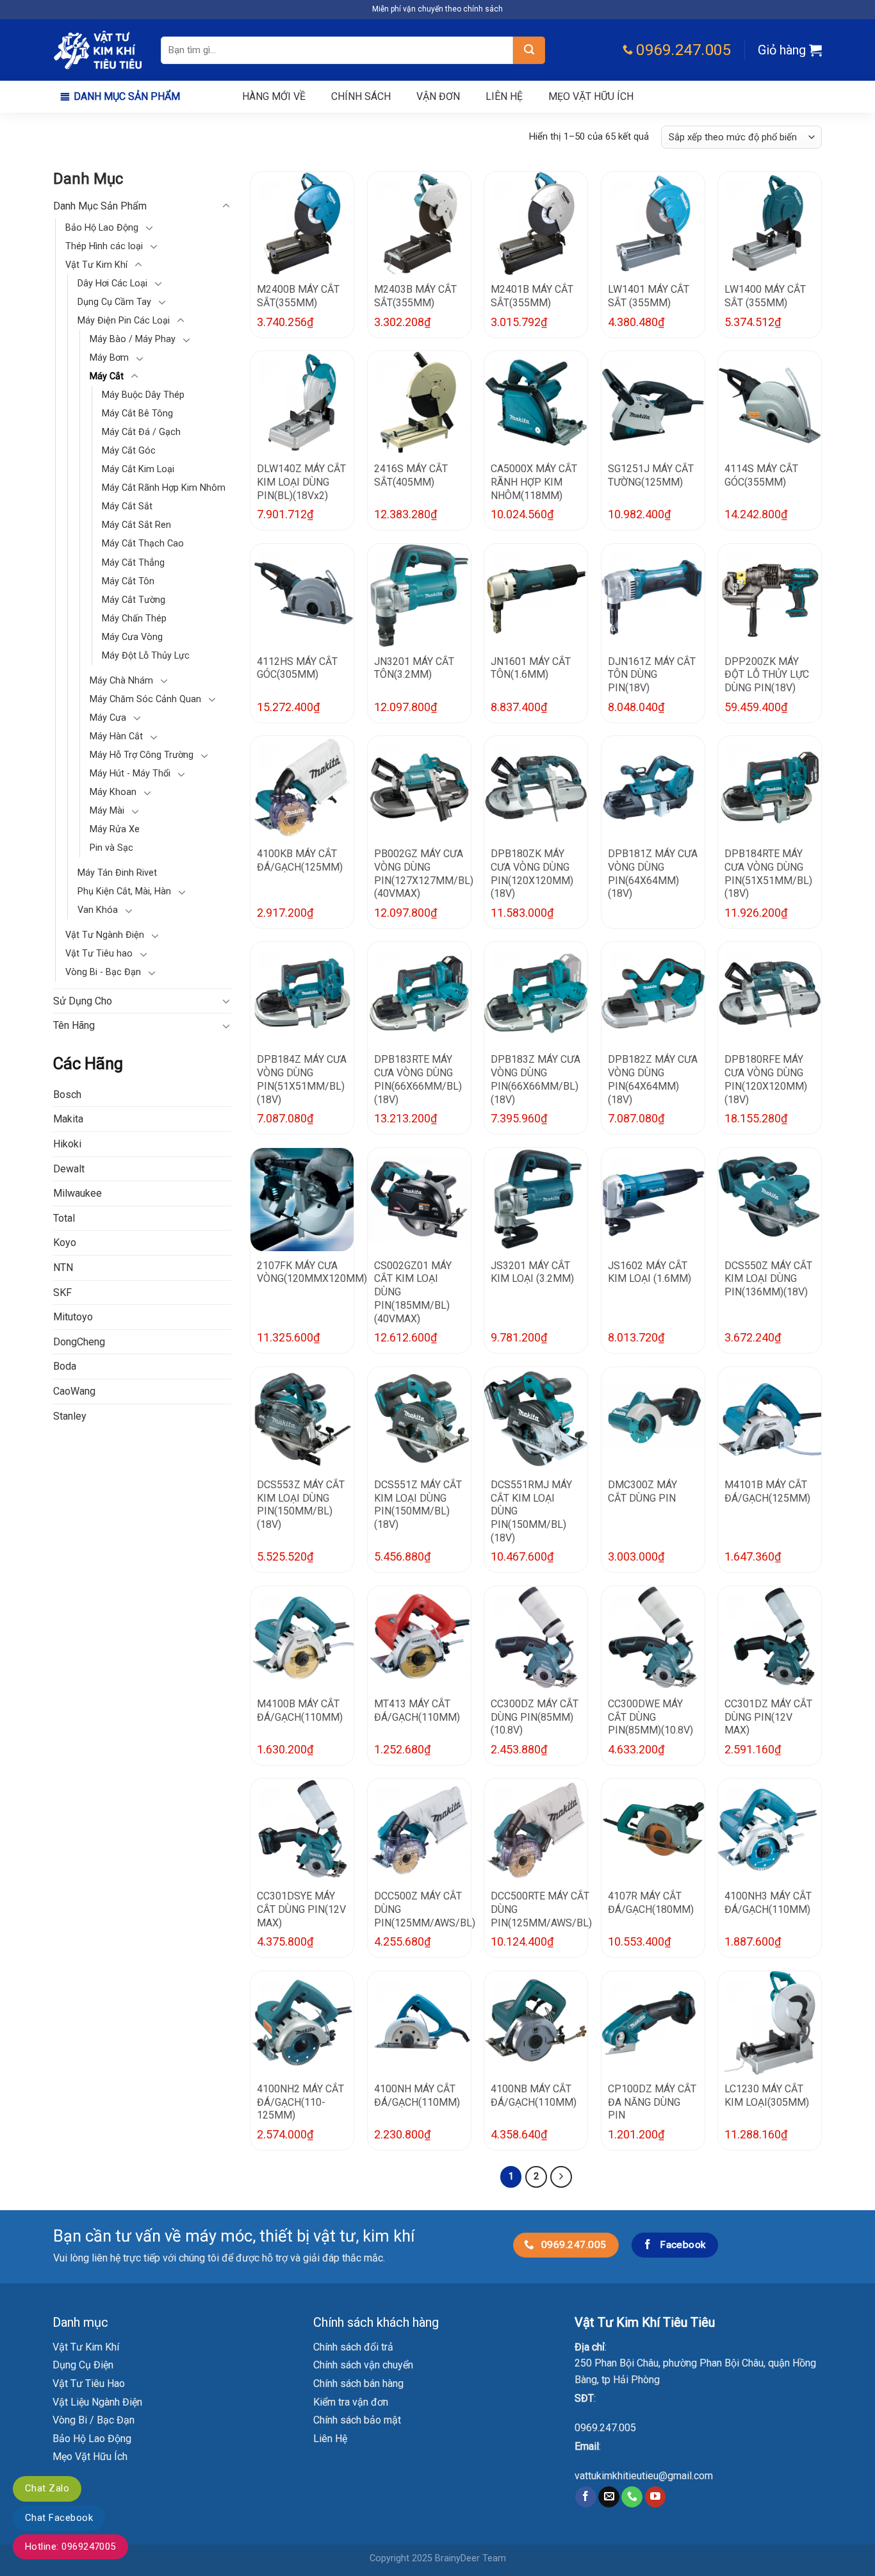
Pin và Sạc (111, 849)
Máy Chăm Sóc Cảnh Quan (145, 699)
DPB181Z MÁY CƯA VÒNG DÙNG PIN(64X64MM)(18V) (653, 874)
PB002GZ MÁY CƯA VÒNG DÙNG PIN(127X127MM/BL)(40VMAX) (424, 874)
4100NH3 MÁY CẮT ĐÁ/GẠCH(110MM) (768, 1903)
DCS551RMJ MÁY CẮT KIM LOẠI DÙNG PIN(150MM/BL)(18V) (531, 1511)
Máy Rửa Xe (115, 830)
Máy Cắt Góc (129, 451)
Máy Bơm (109, 358)
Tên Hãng (74, 1026)
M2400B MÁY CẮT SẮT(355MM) (298, 296)
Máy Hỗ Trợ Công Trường (142, 756)
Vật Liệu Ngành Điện (97, 2402)
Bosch (67, 1095)
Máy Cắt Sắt (127, 507)
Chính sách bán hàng (358, 2383)
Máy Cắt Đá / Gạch (141, 433)
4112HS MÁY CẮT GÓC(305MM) (297, 668)
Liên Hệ (330, 2439)
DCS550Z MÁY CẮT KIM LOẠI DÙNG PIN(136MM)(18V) (768, 1279)
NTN (63, 1268)
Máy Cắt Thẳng (133, 563)
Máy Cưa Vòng (132, 637)
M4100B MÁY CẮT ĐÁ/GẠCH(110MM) (300, 1710)
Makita (68, 1120)
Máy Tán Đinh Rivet (117, 874)
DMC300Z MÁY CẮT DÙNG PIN (642, 1491)
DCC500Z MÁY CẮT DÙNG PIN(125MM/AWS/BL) (425, 1909)
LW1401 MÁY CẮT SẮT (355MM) (649, 296)
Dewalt (69, 1169)
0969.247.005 (605, 2428)
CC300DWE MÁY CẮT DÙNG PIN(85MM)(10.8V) (650, 1717)
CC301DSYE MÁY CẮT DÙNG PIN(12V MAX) (301, 1909)
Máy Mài (107, 811)
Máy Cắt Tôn (128, 581)
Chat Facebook (59, 2518)
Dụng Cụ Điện (83, 2365)
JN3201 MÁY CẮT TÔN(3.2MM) (414, 668)
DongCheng (79, 1342)
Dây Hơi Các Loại (112, 283)
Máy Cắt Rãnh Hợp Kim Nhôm (164, 488)
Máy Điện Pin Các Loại (124, 321)
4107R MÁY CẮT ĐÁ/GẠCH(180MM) (651, 1903)
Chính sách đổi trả (353, 2347)
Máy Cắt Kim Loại (138, 470)
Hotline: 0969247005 (70, 2547)
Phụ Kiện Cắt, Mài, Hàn (124, 892)
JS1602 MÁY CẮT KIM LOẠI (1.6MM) (650, 1272)
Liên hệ (504, 96)
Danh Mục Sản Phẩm (127, 96)
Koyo (65, 1243)
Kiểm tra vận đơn (351, 2402)
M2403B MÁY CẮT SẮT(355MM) (415, 296)
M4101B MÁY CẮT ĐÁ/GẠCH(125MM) (767, 1491)
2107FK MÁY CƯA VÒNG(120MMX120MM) (312, 1272)
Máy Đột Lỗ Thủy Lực (146, 656)
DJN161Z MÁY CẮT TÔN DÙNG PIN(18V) (652, 675)
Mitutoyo (73, 1317)
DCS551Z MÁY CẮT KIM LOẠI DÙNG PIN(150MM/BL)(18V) (418, 1505)
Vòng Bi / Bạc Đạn (94, 2420)
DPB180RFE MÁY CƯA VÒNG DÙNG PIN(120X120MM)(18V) (766, 1079)
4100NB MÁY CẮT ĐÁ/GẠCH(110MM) (534, 2096)
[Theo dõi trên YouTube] (656, 2497)
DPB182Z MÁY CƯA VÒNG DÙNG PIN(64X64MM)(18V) (653, 1079)
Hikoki (67, 1144)
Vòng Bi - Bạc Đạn (103, 973)
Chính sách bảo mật (357, 2420)
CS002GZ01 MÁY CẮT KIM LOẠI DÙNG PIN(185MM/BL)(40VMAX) (413, 1292)
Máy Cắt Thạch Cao (143, 544)
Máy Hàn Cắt (116, 737)
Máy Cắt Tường (134, 600)
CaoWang (74, 1392)
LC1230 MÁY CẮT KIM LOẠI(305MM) (767, 2096)
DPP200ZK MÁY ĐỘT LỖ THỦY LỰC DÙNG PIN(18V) (767, 675)
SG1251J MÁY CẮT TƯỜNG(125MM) (651, 475)
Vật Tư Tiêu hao (99, 954)
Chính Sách (361, 96)
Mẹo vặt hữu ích (591, 96)
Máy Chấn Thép (134, 619)
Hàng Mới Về (274, 96)
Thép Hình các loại (104, 246)
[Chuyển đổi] (226, 206)
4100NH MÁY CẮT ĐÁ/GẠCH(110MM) (417, 2096)
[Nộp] (529, 50)
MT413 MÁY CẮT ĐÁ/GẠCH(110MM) (417, 1710)
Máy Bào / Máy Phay (133, 340)
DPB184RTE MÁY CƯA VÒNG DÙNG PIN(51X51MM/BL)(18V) (768, 874)
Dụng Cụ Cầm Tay (114, 302)
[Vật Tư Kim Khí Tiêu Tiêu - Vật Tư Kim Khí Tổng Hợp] (97, 50)
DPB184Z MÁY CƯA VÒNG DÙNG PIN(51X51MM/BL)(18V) (302, 1079)
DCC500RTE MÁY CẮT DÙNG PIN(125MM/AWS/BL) (541, 1909)
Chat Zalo (47, 2488)
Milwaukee (78, 1194)
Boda (65, 1367)
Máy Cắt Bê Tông (137, 414)
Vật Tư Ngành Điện (105, 936)
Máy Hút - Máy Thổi (130, 774)
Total (64, 1218)
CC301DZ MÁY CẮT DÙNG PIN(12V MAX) (768, 1717)
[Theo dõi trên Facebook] (586, 2497)
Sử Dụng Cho (83, 1001)
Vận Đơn (438, 96)
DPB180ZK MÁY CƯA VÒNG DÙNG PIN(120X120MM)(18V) (532, 874)
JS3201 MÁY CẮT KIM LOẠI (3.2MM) (532, 1272)
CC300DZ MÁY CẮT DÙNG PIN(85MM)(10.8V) (535, 1717)
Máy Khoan (113, 793)
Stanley (70, 1416)
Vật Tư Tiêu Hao (89, 2383)
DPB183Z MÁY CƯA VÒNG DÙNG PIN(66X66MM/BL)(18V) (536, 1079)
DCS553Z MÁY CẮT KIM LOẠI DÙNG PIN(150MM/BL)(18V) (301, 1505)
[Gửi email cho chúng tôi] (609, 2497)
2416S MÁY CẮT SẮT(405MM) (411, 475)
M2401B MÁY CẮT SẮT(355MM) (532, 296)
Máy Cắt (107, 377)
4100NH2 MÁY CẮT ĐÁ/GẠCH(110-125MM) (300, 2102)
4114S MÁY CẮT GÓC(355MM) (761, 475)
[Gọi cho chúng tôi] (632, 2497)
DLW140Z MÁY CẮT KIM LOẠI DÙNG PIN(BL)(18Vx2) (301, 482)
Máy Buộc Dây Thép (143, 396)
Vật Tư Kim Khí (96, 265)
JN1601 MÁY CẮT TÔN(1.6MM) (531, 668)
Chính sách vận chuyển (363, 2365)
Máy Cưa (108, 718)
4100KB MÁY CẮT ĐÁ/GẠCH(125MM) (300, 860)
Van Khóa (98, 911)
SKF (62, 1292)
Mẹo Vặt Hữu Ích (90, 2457)
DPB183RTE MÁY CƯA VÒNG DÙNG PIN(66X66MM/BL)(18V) (418, 1079)
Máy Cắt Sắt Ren (136, 526)
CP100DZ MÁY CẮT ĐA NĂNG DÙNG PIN (652, 2102)
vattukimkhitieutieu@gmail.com (644, 2476)
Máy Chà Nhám (121, 681)
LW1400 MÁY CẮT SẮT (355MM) (765, 296)
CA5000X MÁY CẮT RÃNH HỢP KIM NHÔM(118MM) (534, 482)
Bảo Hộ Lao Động (102, 228)
